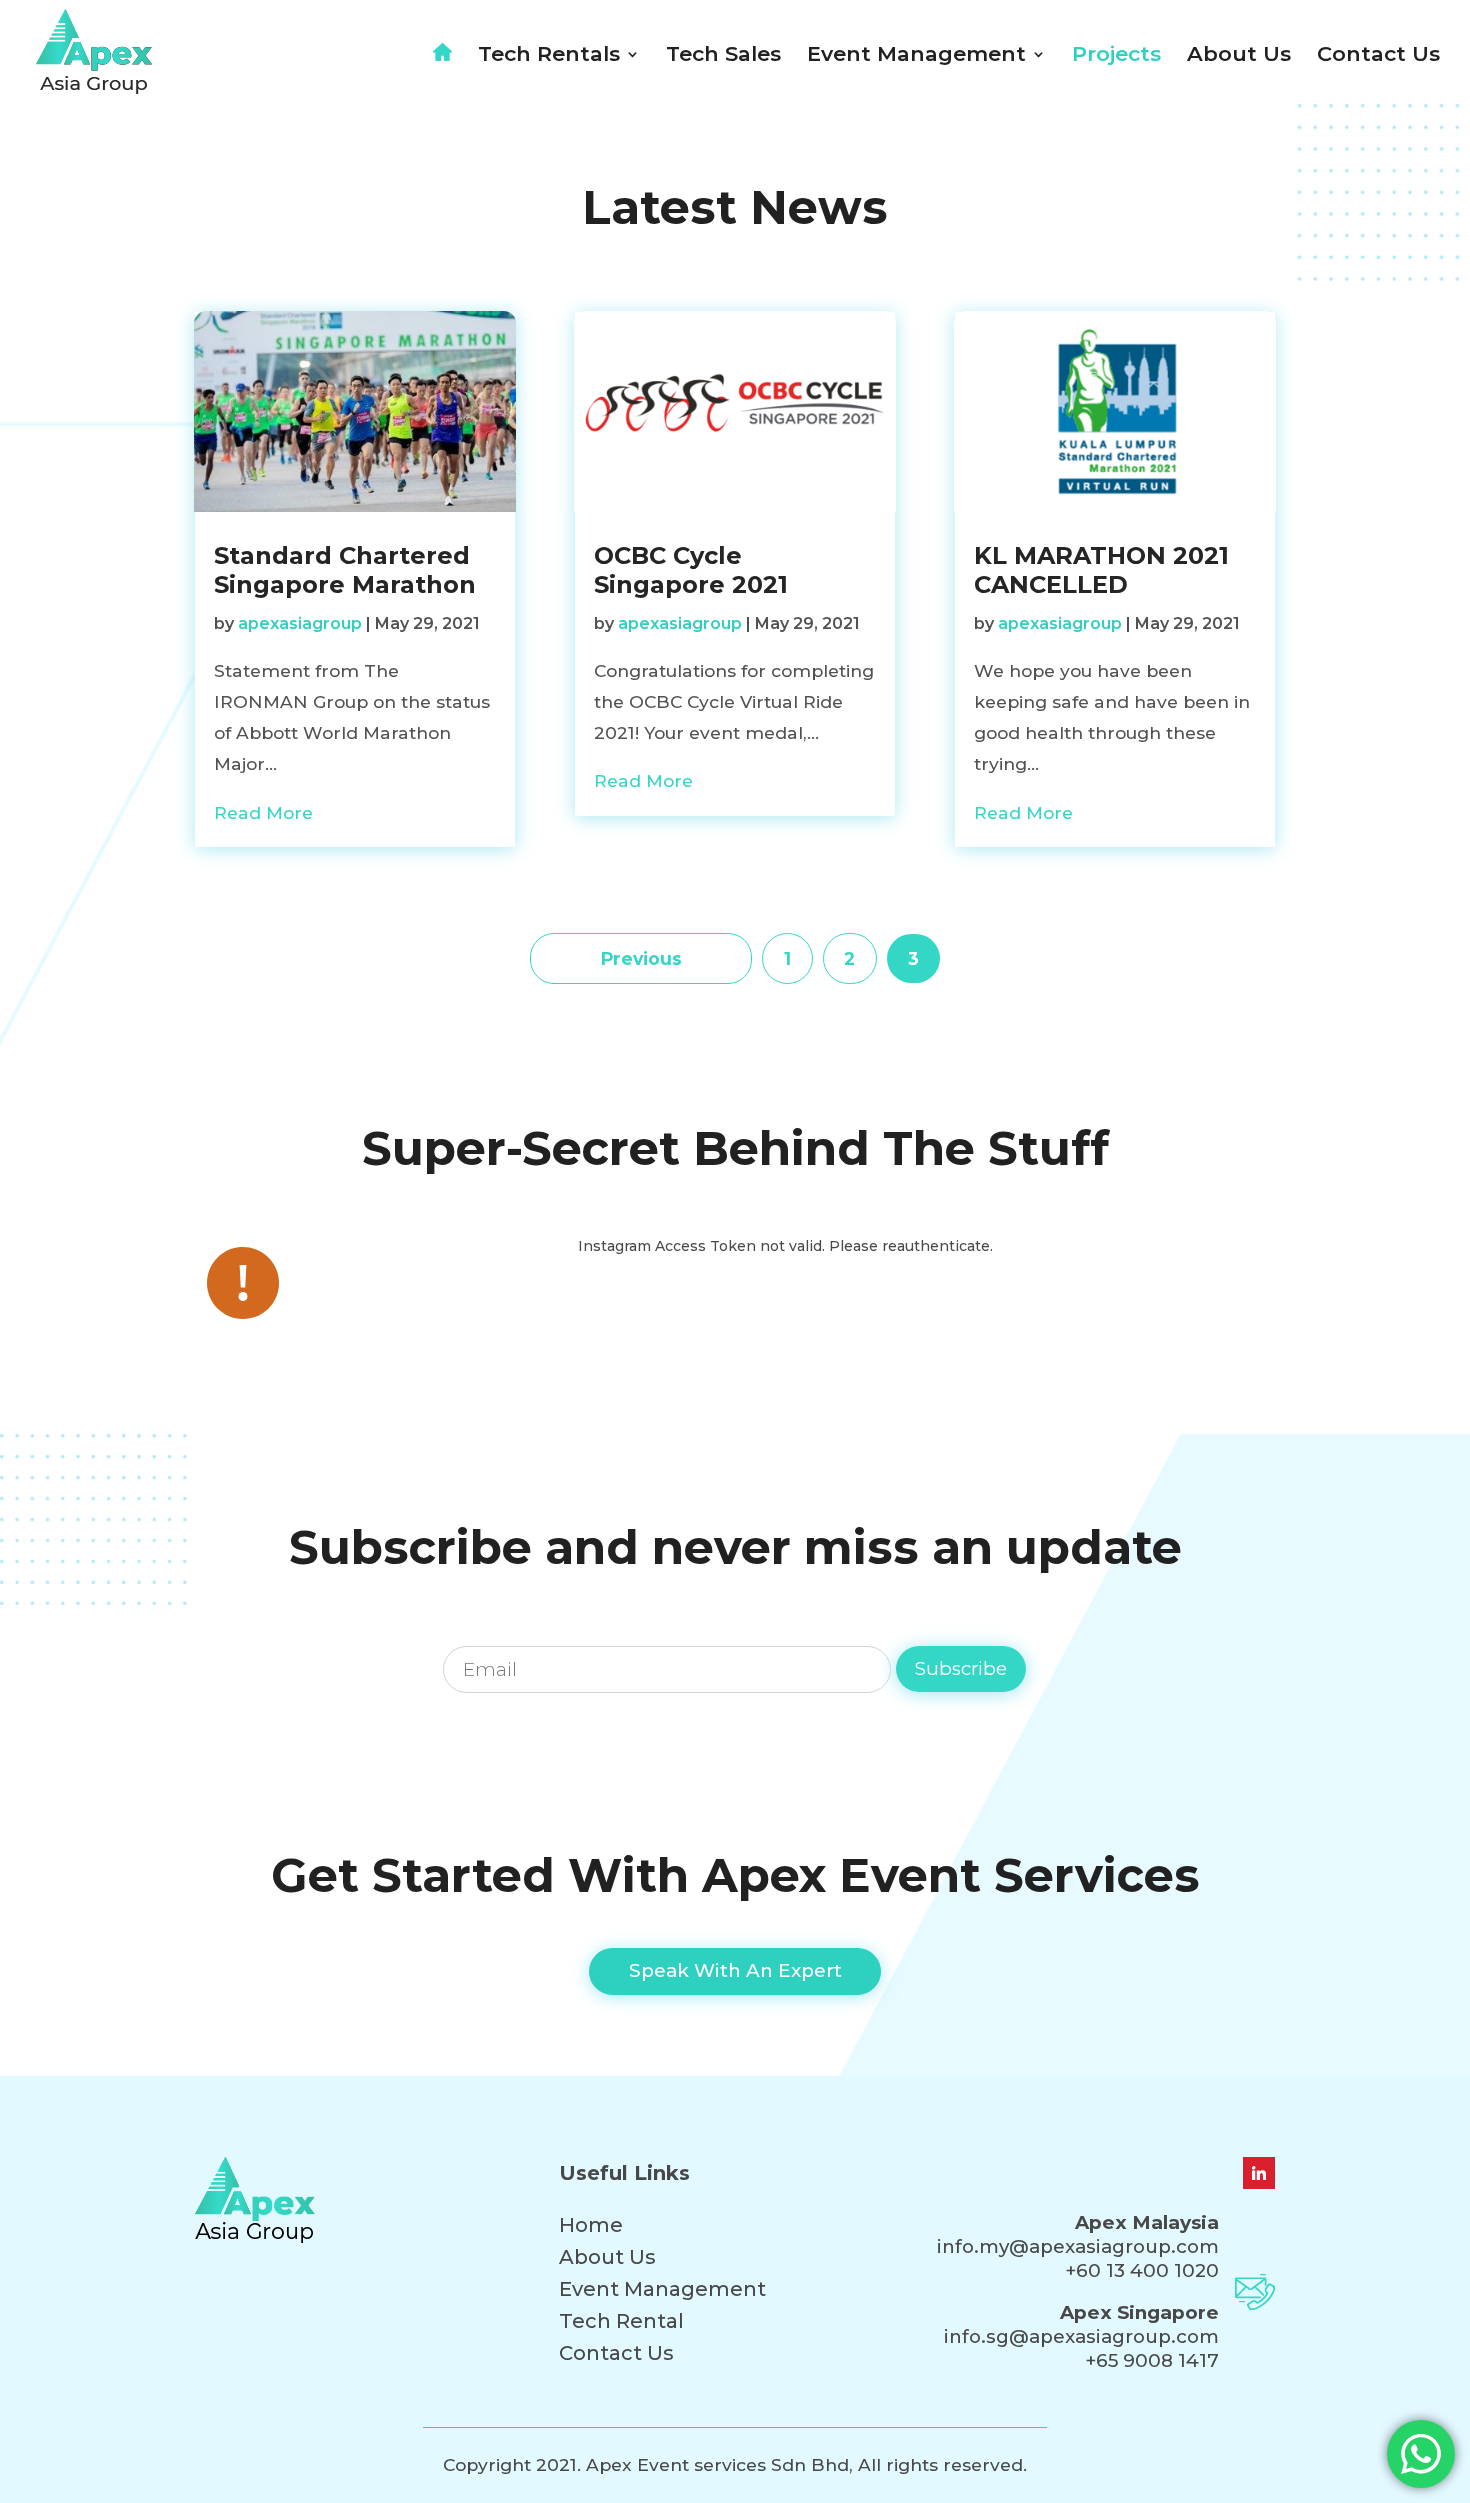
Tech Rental (621, 2321)
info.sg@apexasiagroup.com (1081, 2336)
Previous (641, 958)
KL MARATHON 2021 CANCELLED (1101, 570)
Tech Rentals (549, 56)
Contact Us (1378, 56)
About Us (1239, 56)
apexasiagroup (300, 623)
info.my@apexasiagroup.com (1078, 2246)
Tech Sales (723, 56)
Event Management (916, 56)
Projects (1116, 56)
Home (591, 2225)
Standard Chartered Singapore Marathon (345, 570)
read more (263, 812)
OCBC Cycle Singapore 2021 (691, 570)
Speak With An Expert (735, 1970)
